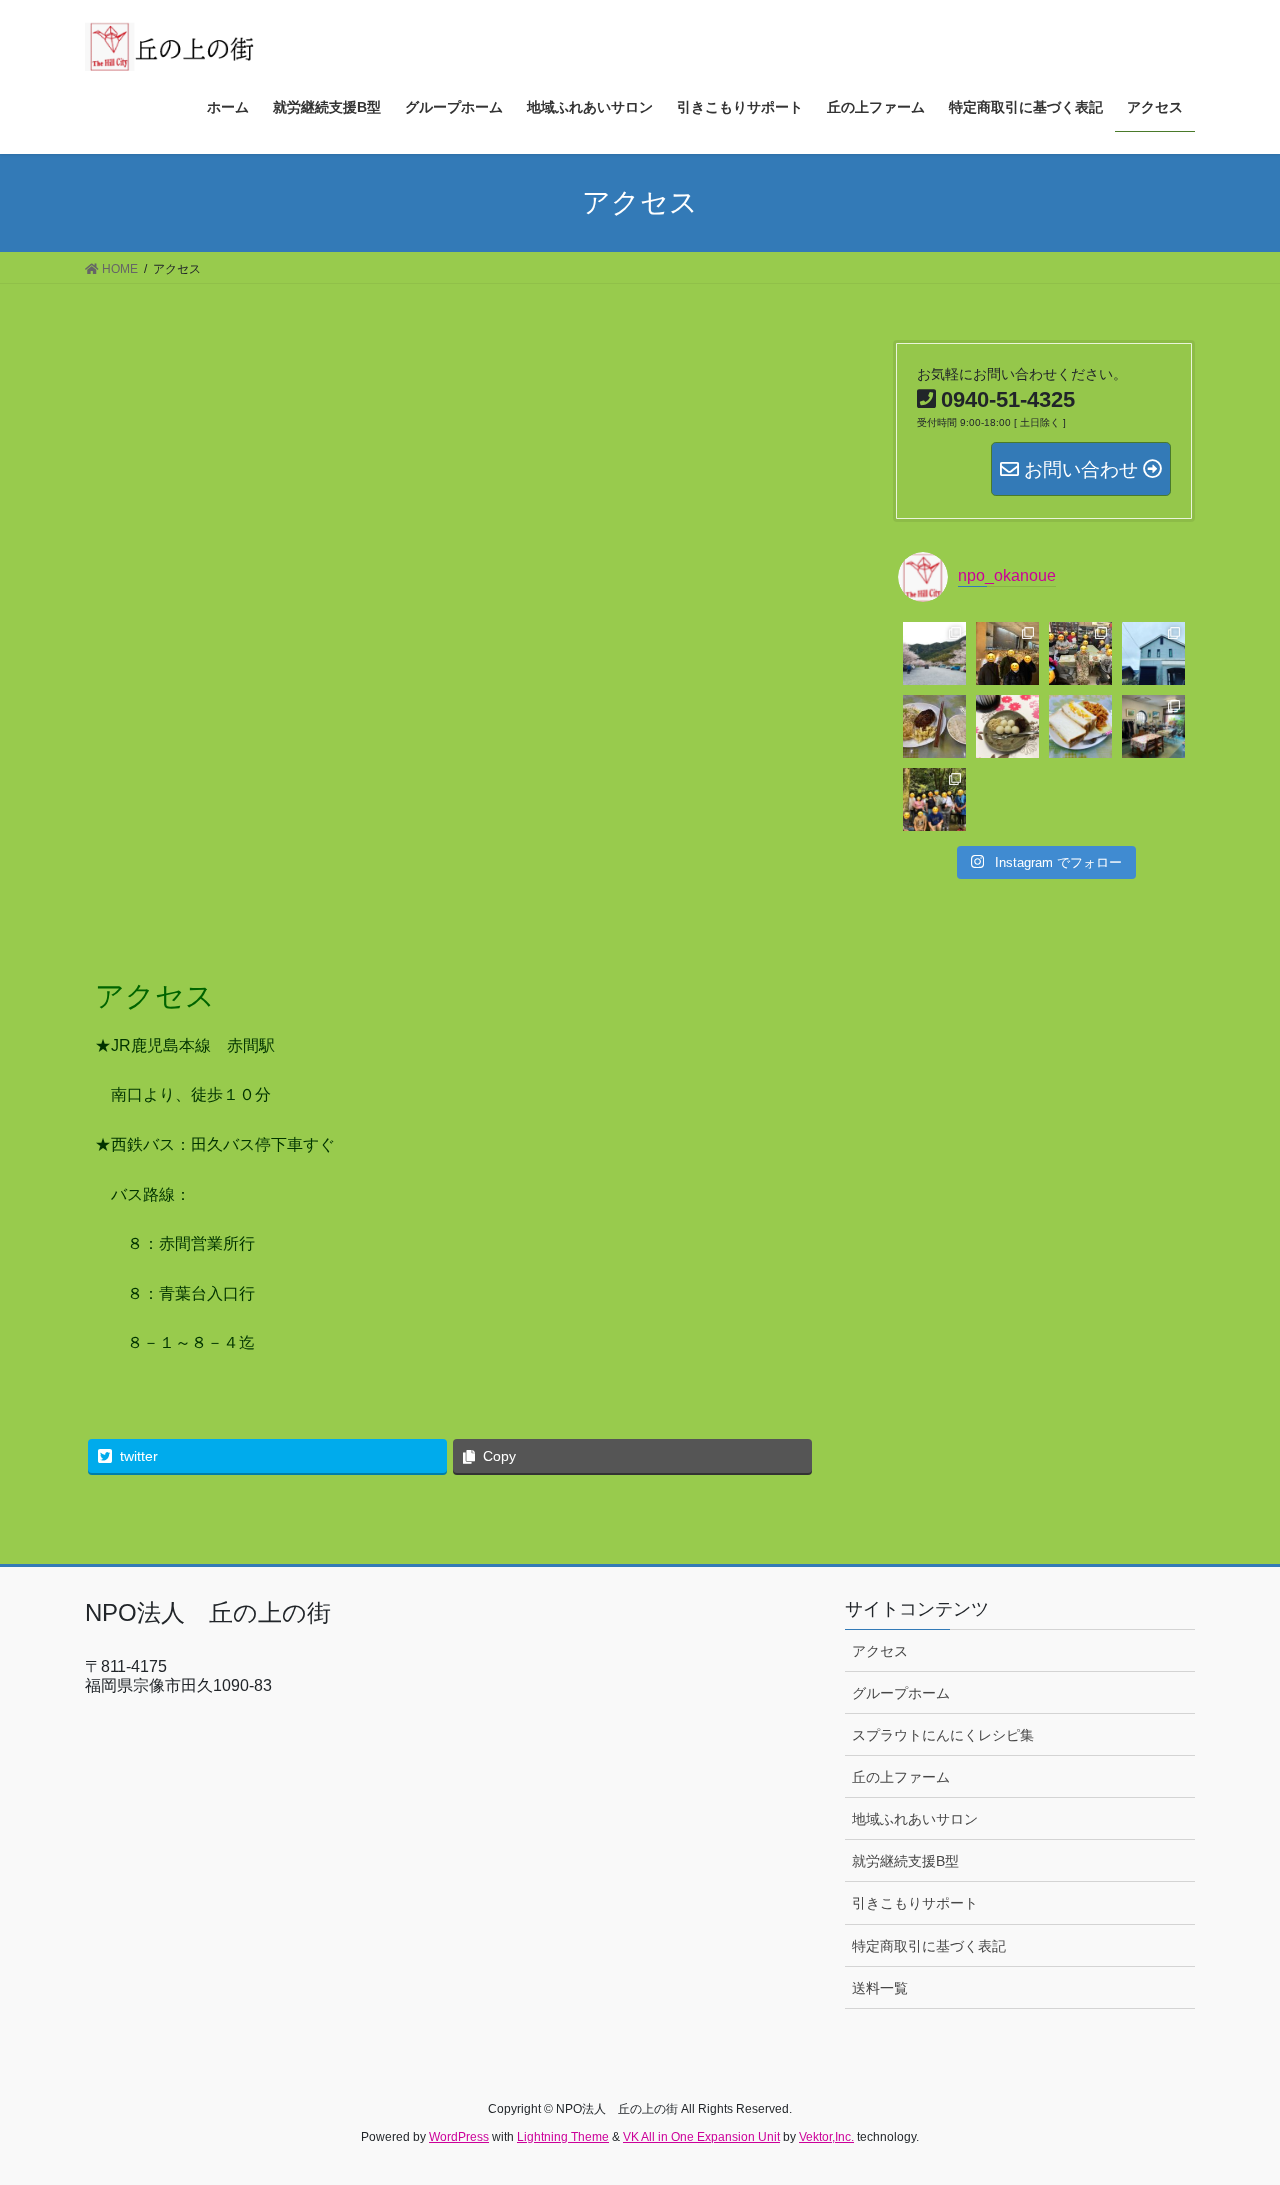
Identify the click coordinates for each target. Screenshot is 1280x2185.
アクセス (880, 1651)
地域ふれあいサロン (915, 1819)
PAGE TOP (1230, 2101)
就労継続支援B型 (905, 1861)
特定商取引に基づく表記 (929, 1946)
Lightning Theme (563, 2137)
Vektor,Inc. (826, 2137)
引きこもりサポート (915, 1903)
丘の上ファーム (901, 1777)
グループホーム (901, 1693)
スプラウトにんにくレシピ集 (943, 1735)
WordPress (459, 2137)
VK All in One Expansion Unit (701, 2137)
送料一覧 (880, 1988)
